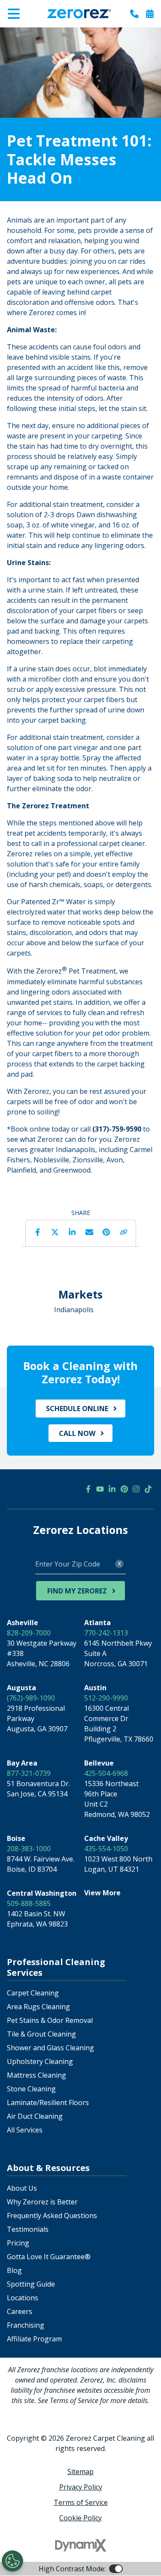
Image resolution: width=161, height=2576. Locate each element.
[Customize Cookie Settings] (12, 2561)
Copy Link (124, 1232)
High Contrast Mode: (41, 33)
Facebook (38, 1232)
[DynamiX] (81, 2545)
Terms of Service (81, 2502)
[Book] (150, 14)
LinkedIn (72, 1232)
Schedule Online (77, 1409)
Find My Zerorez (77, 1591)
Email (89, 1232)
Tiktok (148, 1489)
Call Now (77, 1433)
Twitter (55, 1232)
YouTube (100, 1489)
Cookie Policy (80, 2518)
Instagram (136, 1489)
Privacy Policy (81, 2487)
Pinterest (106, 1232)
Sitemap (80, 2472)
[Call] (134, 14)
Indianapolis (74, 1310)
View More (102, 1893)
